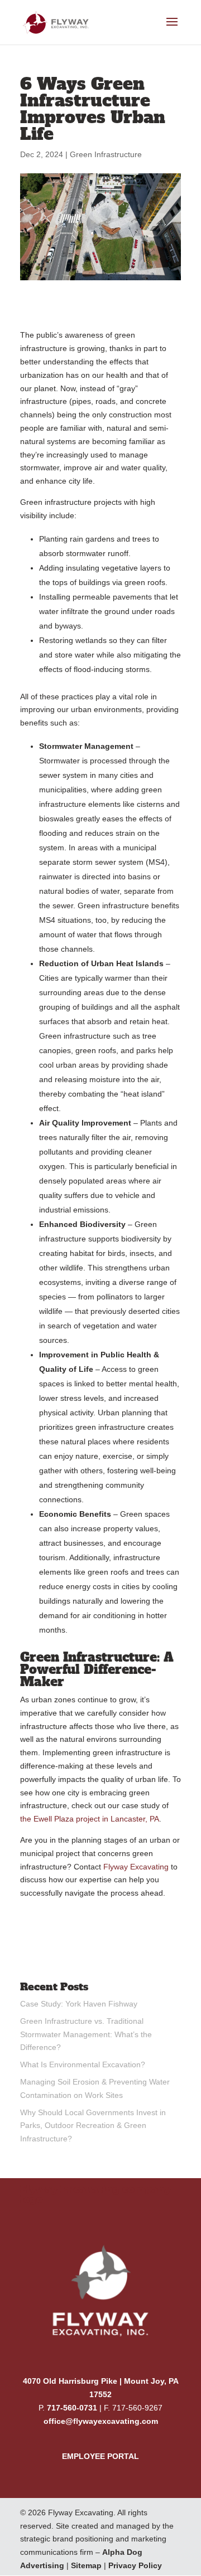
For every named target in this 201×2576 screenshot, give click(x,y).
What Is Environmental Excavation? (83, 2064)
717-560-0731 (72, 2408)
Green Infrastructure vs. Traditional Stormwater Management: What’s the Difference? (86, 2034)
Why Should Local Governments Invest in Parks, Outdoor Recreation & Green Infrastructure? (93, 2126)
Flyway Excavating (136, 1867)
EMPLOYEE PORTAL (100, 2456)
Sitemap (86, 2565)
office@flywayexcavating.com (101, 2421)
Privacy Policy (135, 2565)
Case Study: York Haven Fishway (79, 2004)
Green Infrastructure (106, 154)
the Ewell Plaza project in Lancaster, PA (90, 1819)
